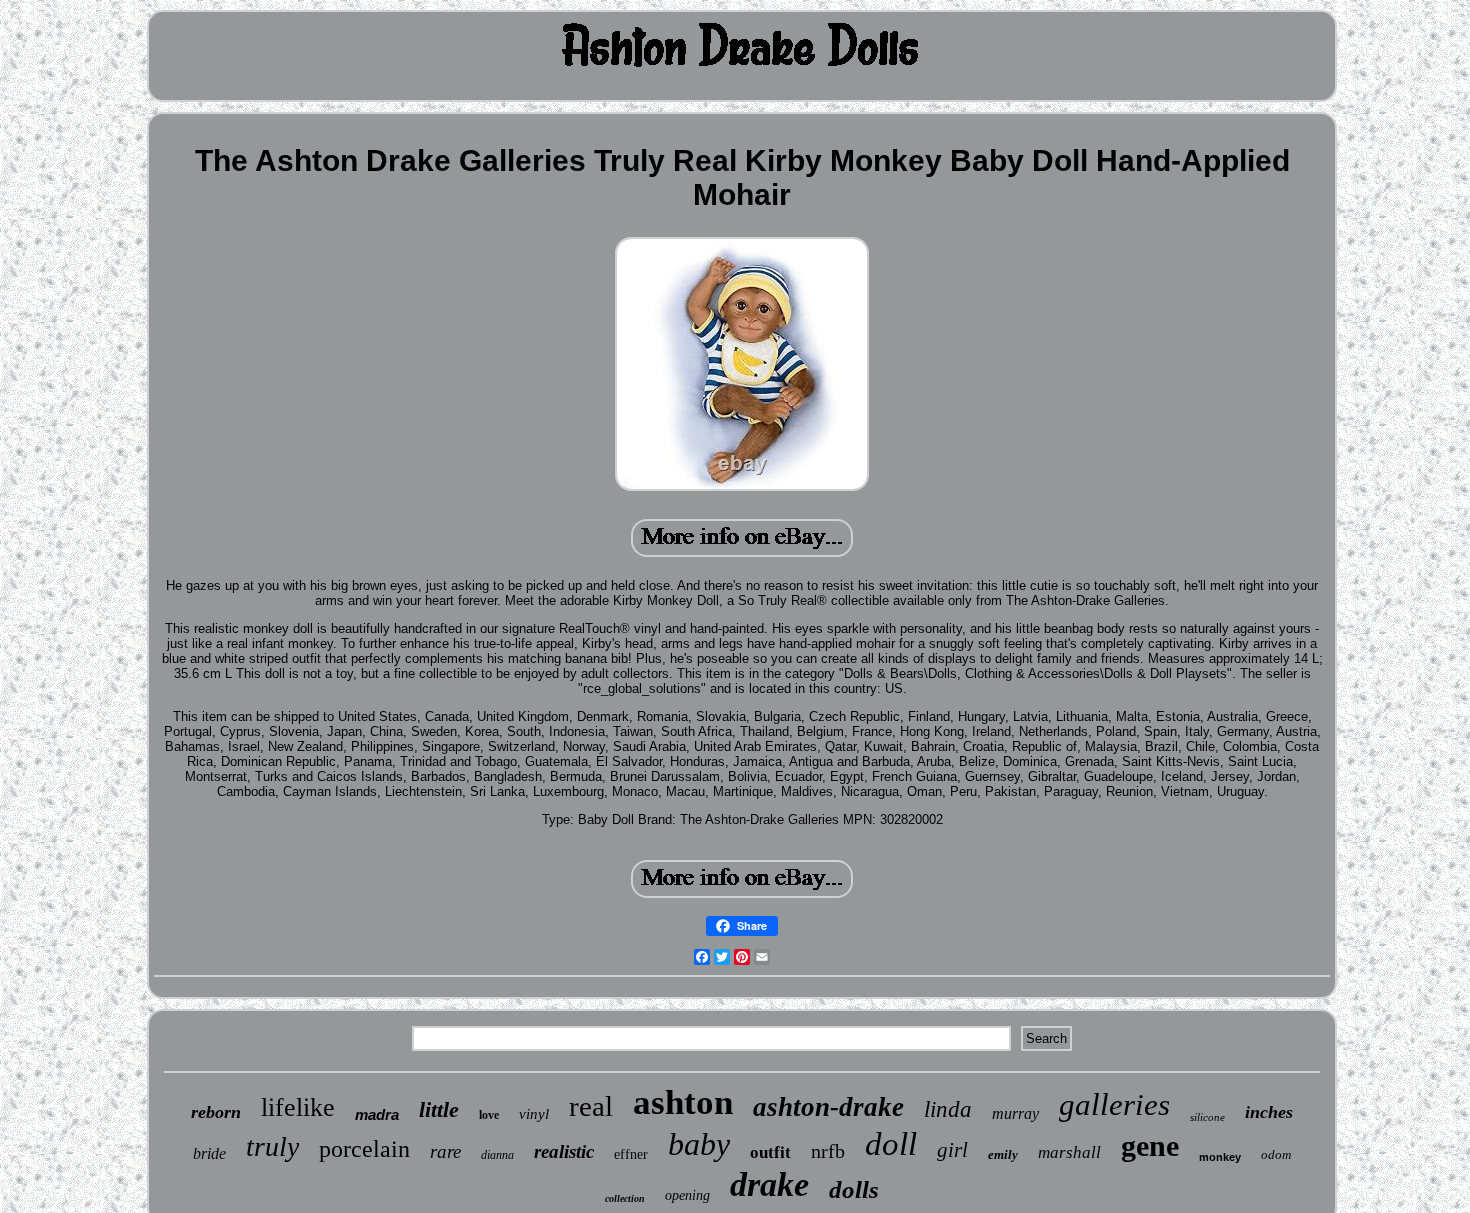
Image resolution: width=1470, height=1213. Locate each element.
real (591, 1106)
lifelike (298, 1107)
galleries (1114, 1104)
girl (952, 1150)
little (439, 1109)
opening (687, 1195)
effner (631, 1154)
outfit (770, 1152)
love (489, 1115)
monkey (1220, 1157)
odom (1276, 1154)
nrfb (828, 1151)
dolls (854, 1189)
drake (769, 1184)
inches (1269, 1112)
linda (948, 1109)
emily (1003, 1154)
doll (891, 1144)
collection (625, 1198)
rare (445, 1151)
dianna (497, 1155)
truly (272, 1146)
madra (377, 1114)
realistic (564, 1151)
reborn (216, 1112)
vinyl (534, 1114)
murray (1015, 1113)
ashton (683, 1102)
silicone (1207, 1117)
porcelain (364, 1149)
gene (1150, 1145)
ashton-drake (828, 1107)
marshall (1069, 1152)
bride (209, 1153)
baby (699, 1144)
